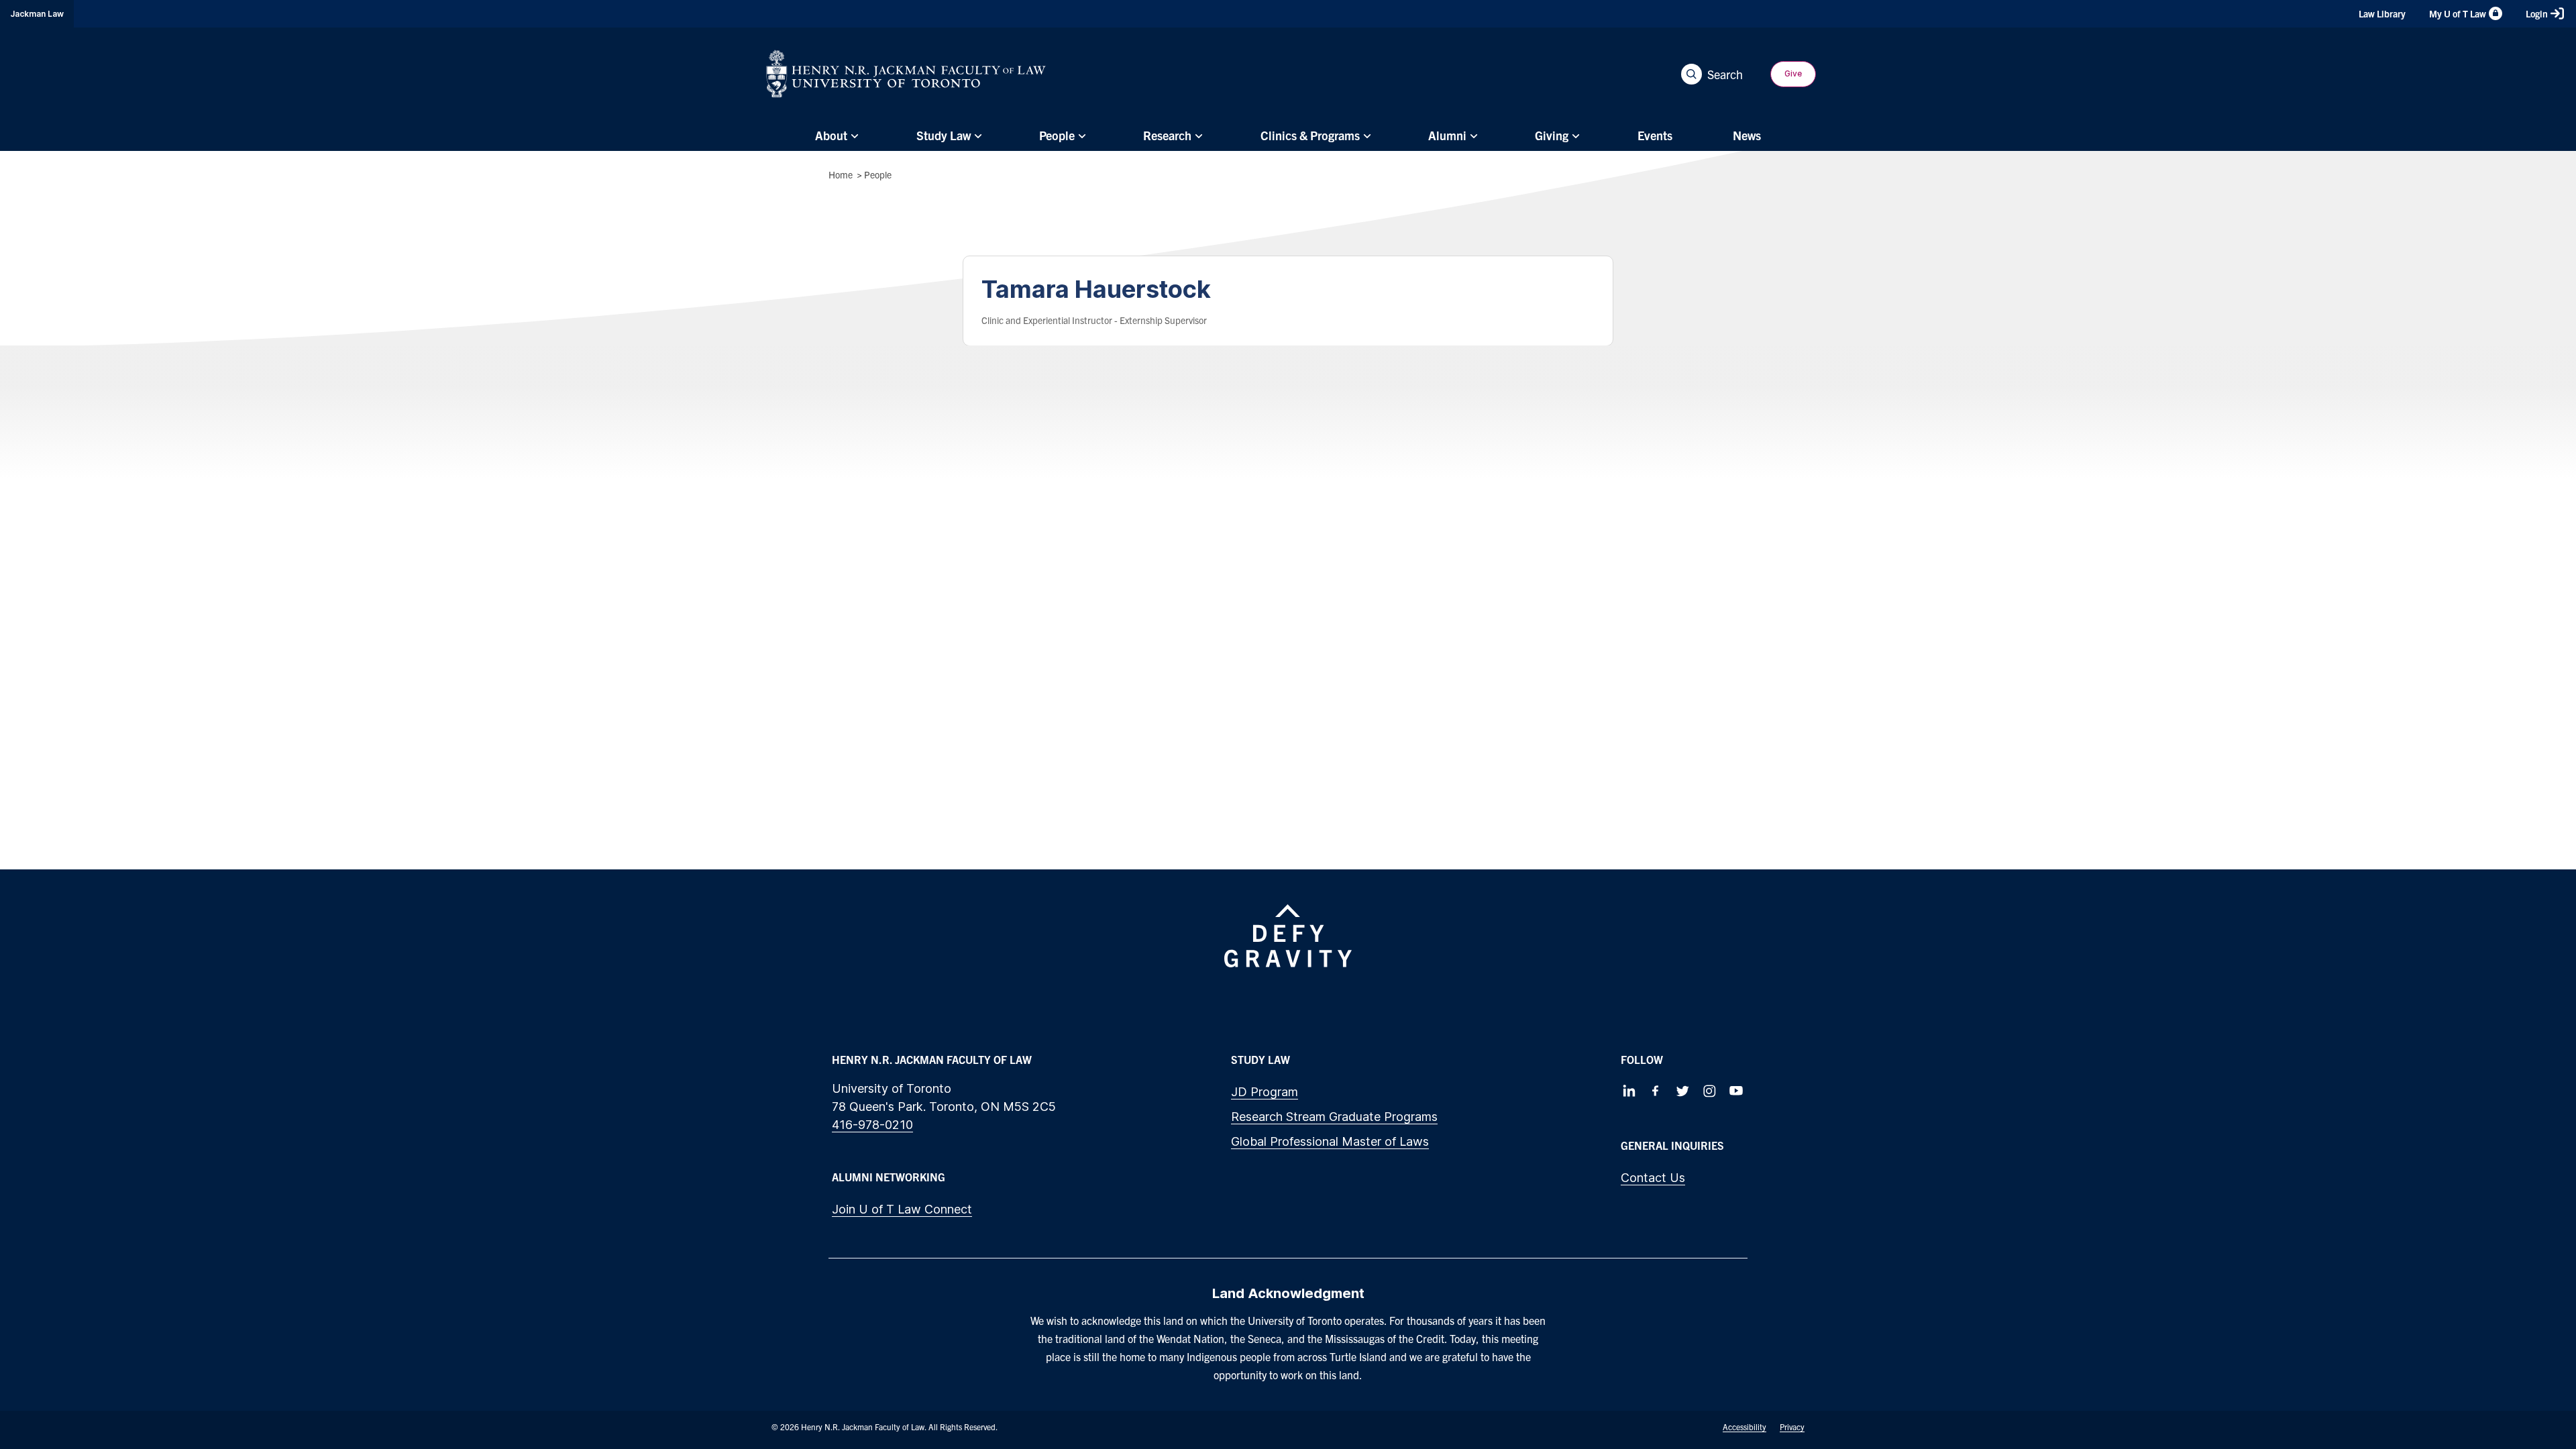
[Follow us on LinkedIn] (1629, 1091)
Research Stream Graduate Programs (1334, 1117)
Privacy (1792, 1427)
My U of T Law (2458, 13)
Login (2537, 13)
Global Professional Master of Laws (1330, 1141)
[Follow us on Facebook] (1656, 1091)
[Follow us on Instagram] (1709, 1091)
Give (1793, 73)
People (878, 174)
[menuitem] (835, 136)
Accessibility (1745, 1427)
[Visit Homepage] (906, 74)
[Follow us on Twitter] (1682, 1091)
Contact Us (1653, 1178)
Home (841, 174)
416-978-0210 (872, 1125)
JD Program (1265, 1092)
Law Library (2382, 13)
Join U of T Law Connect (902, 1209)
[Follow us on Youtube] (1736, 1091)
